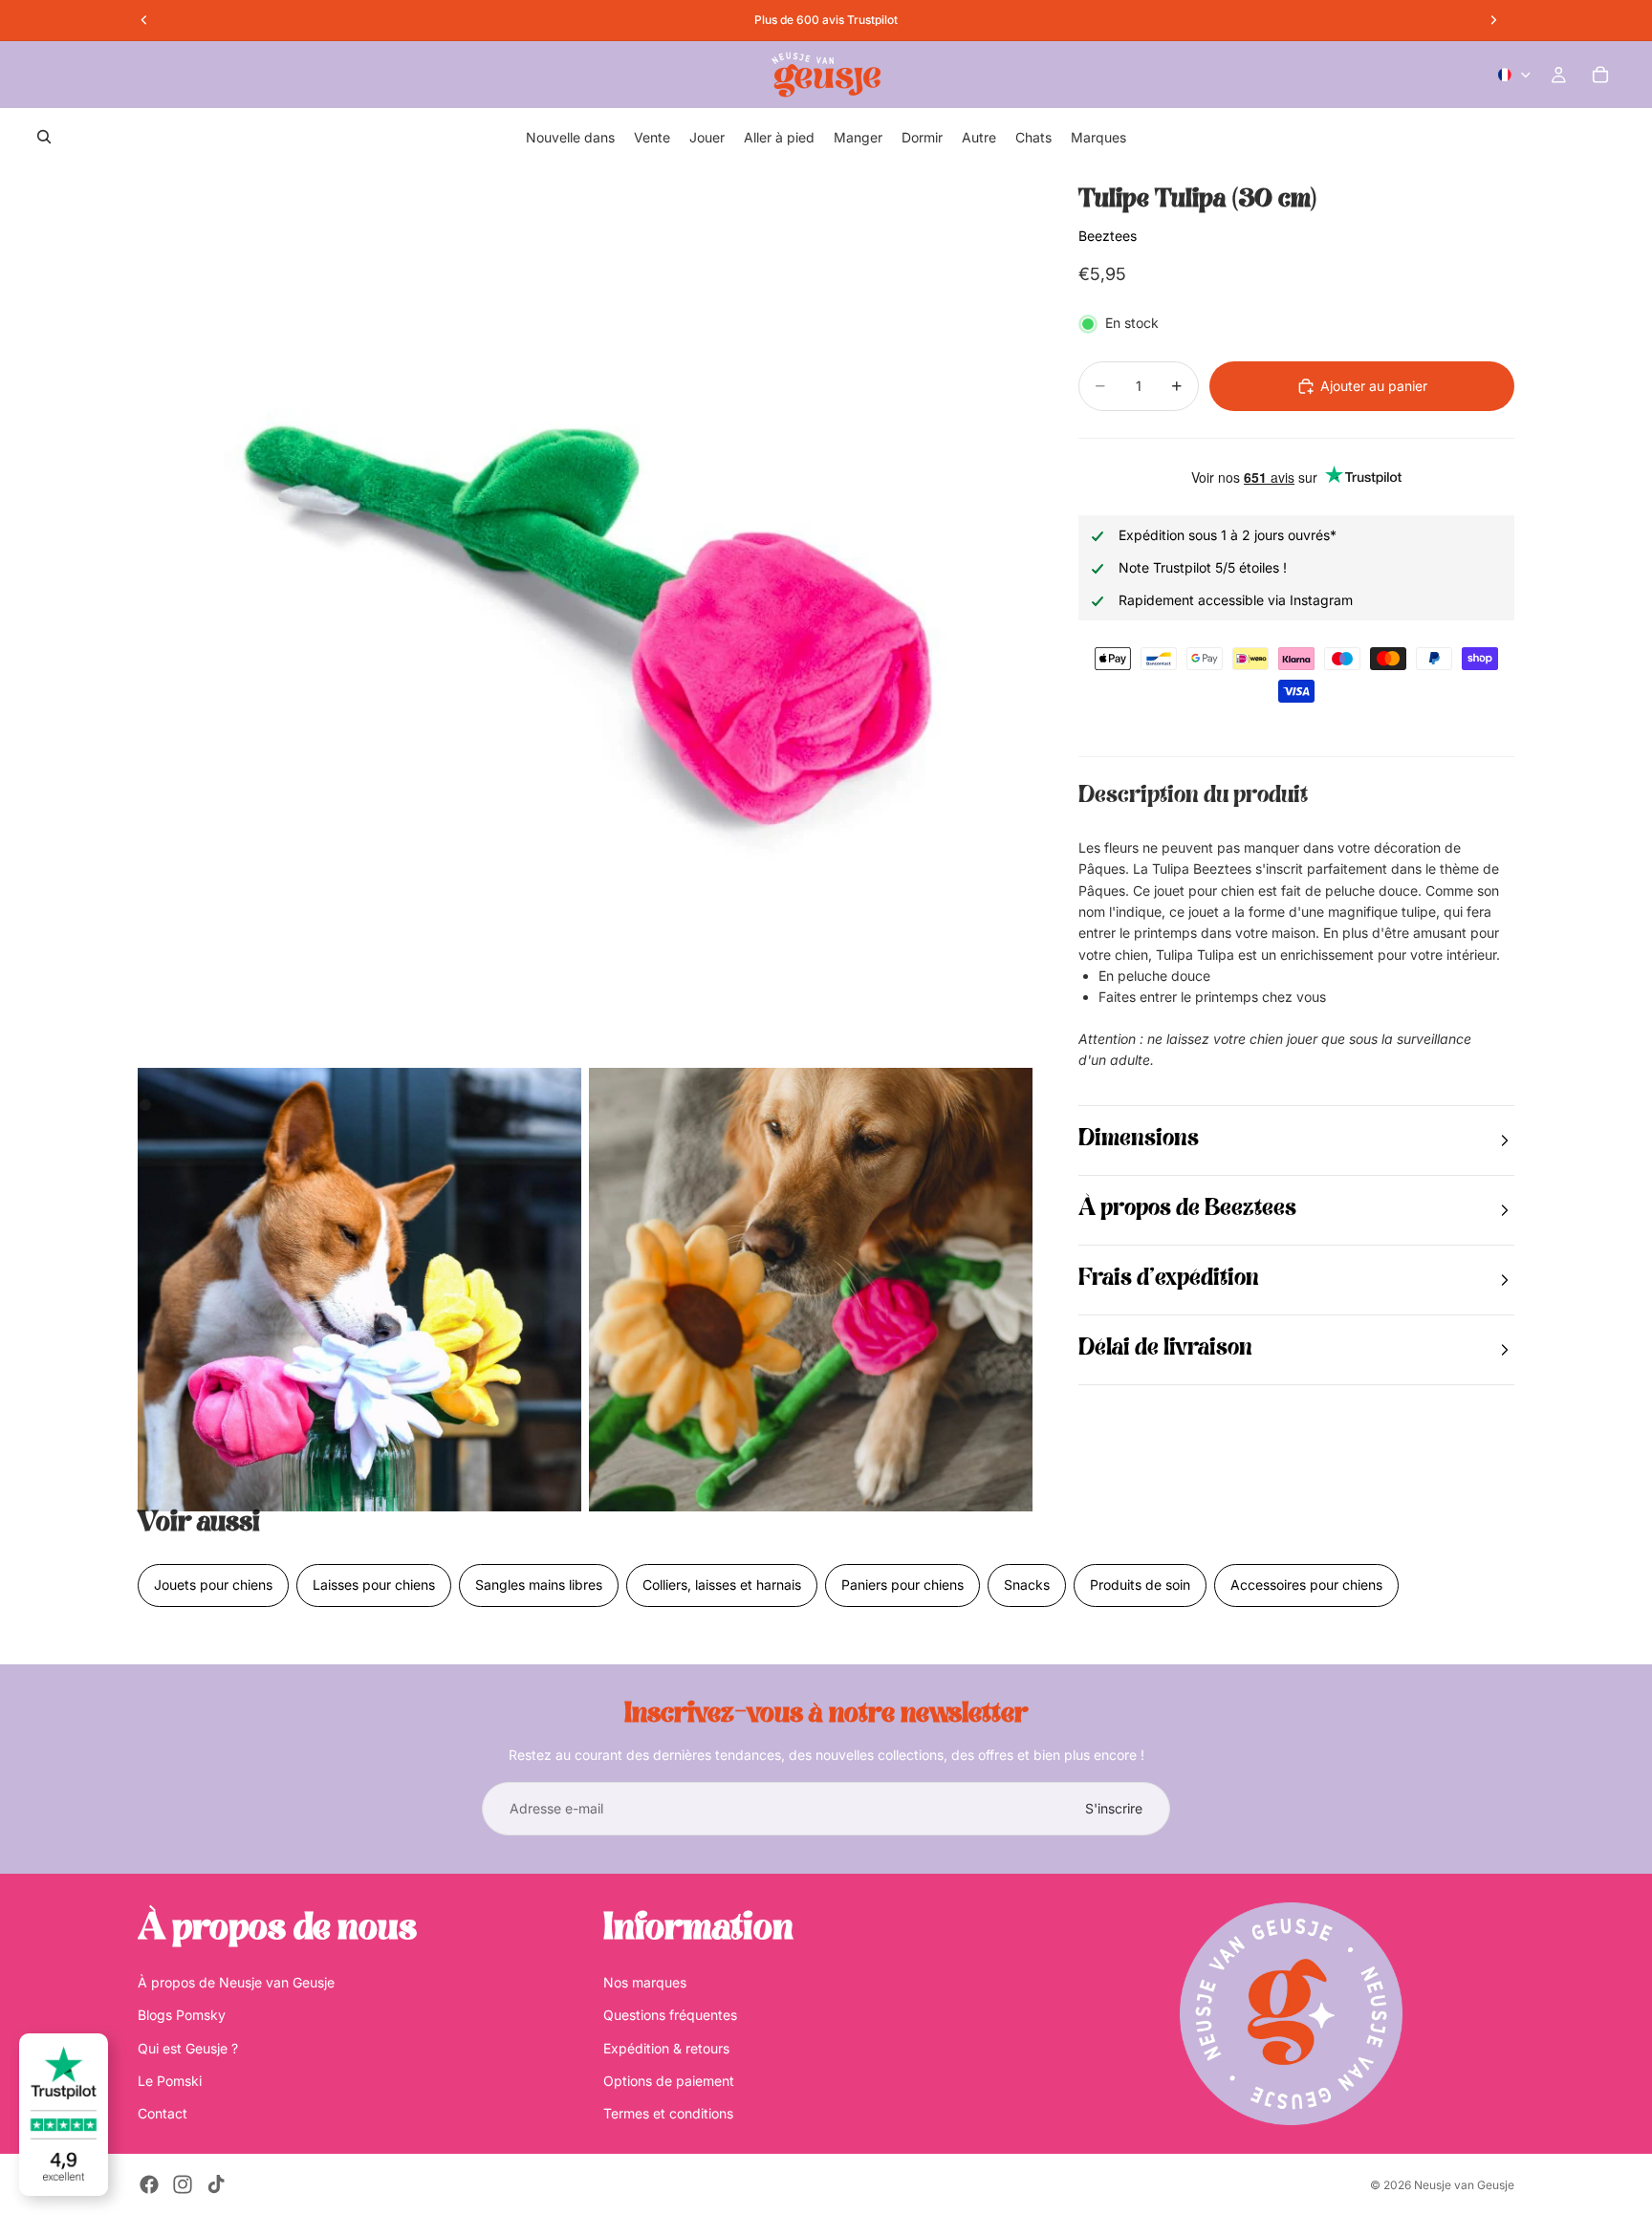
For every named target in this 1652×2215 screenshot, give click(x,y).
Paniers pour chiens (902, 1585)
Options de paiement (669, 2081)
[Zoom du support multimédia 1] (585, 613)
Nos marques (645, 1982)
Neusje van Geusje (1464, 2185)
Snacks (1027, 1585)
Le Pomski (170, 2081)
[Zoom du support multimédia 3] (811, 1290)
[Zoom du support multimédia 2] (359, 1290)
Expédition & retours (666, 2048)
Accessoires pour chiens (1306, 1585)
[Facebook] (149, 2184)
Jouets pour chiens (213, 1585)
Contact (163, 2113)
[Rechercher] (44, 137)
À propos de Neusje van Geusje (236, 1982)
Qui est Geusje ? (188, 2048)
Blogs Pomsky (182, 2015)
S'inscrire (1114, 1808)
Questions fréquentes (670, 2015)
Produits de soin (1140, 1585)
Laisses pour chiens (374, 1585)
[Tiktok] (216, 2184)
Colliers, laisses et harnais (722, 1585)
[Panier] (1600, 75)
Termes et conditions (668, 2113)
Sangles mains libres (539, 1585)
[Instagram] (183, 2184)
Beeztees (1108, 236)
